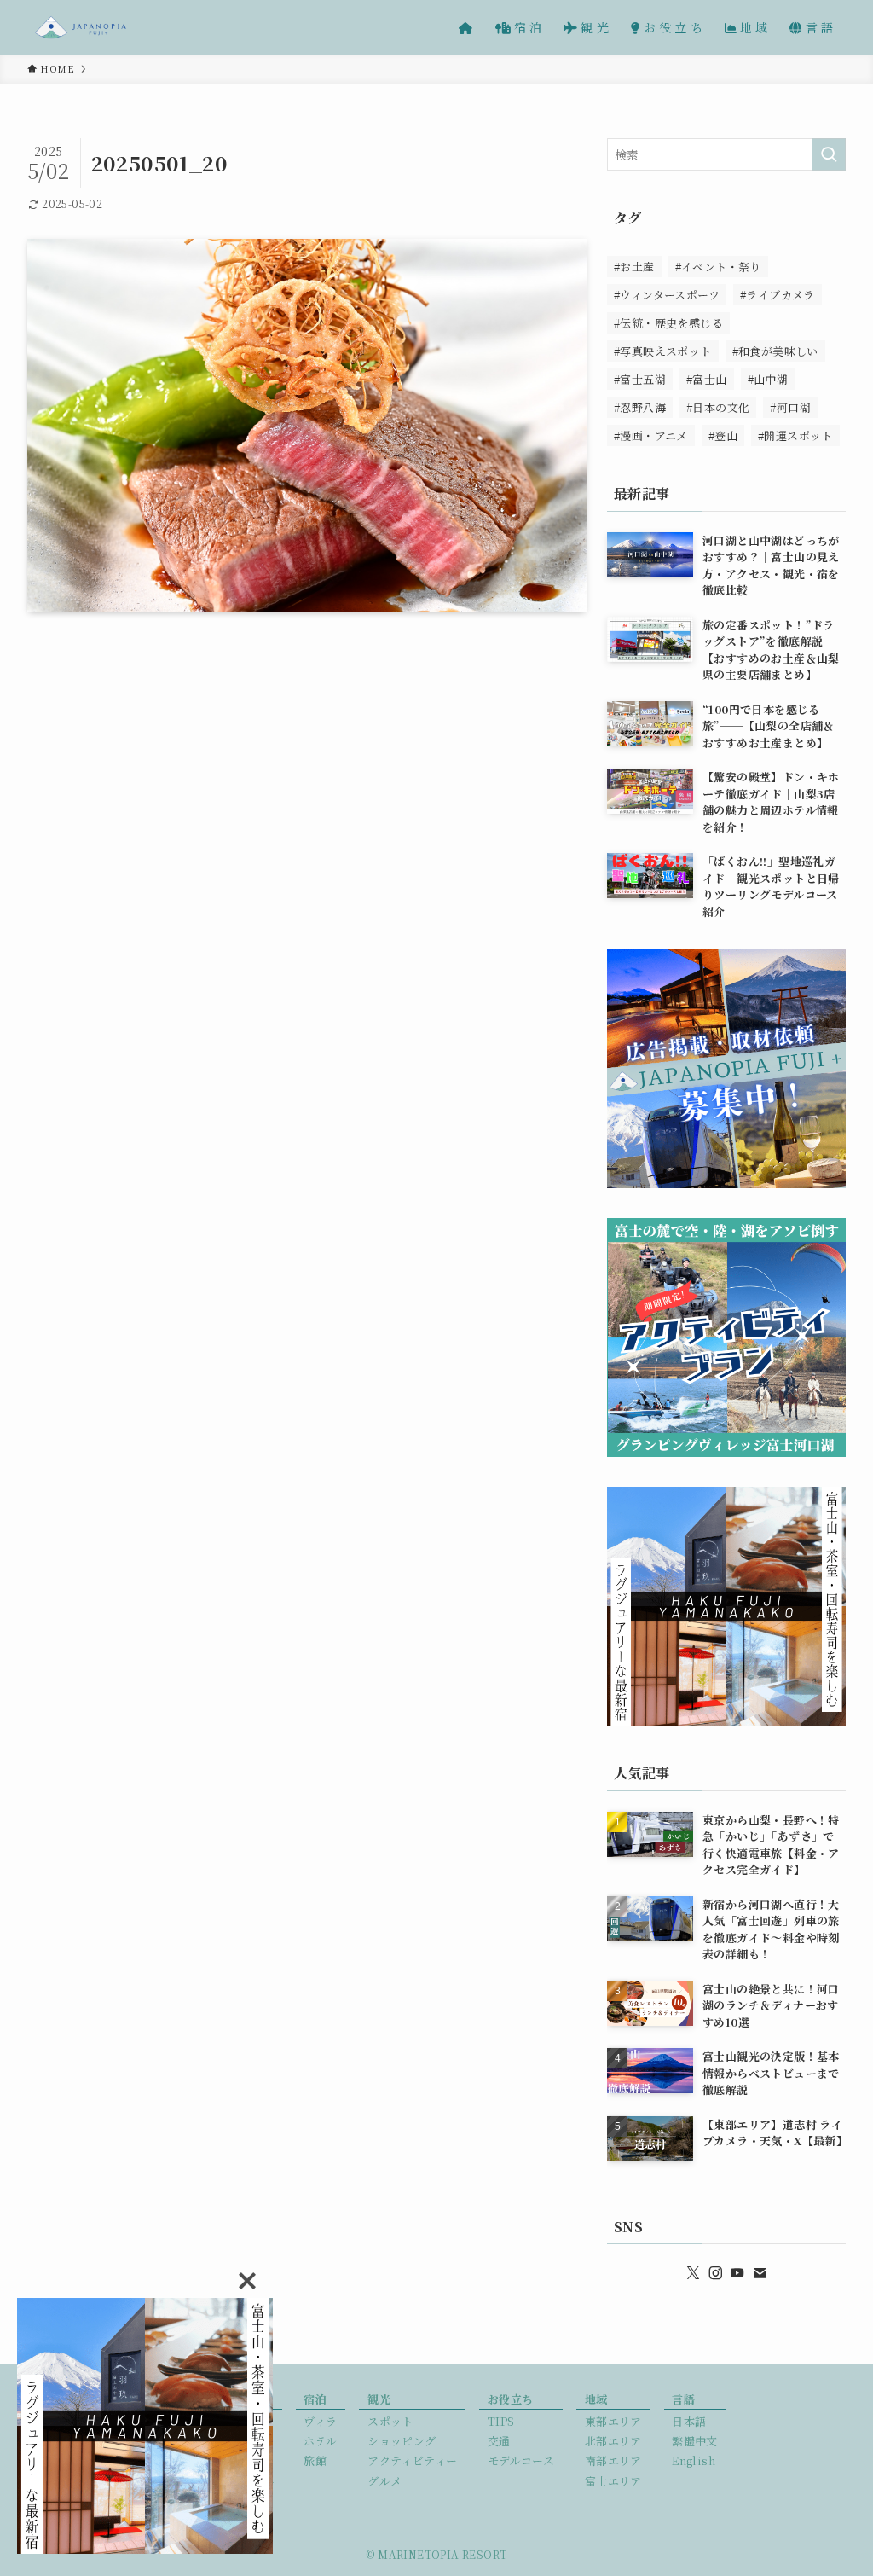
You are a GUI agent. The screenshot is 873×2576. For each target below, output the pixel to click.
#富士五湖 (640, 379)
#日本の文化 (718, 407)
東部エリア (613, 2421)
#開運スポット (795, 435)
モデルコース (521, 2460)
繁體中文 (695, 2441)
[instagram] (715, 2273)
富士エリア (613, 2481)
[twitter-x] (693, 2273)
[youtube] (737, 2273)
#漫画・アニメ (651, 435)
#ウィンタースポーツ (667, 295)
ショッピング (402, 2441)
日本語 (689, 2421)
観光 (379, 2399)
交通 (499, 2441)
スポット (390, 2421)
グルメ (384, 2481)
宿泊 (315, 2399)
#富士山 (707, 379)
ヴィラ (320, 2421)
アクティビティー (412, 2460)
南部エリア (613, 2460)
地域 (596, 2399)
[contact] (760, 2273)
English (694, 2460)
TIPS (501, 2421)
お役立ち (511, 2399)
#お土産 (634, 267)
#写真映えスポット (663, 351)
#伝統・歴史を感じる (668, 323)
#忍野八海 (640, 407)
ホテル (320, 2441)
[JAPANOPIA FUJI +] (81, 27)
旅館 (315, 2460)
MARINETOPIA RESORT (442, 2554)
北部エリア (613, 2441)
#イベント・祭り (718, 267)
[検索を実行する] (829, 154)
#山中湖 (768, 379)
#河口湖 (790, 407)
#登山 (723, 435)
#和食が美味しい (775, 351)
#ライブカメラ (778, 295)
